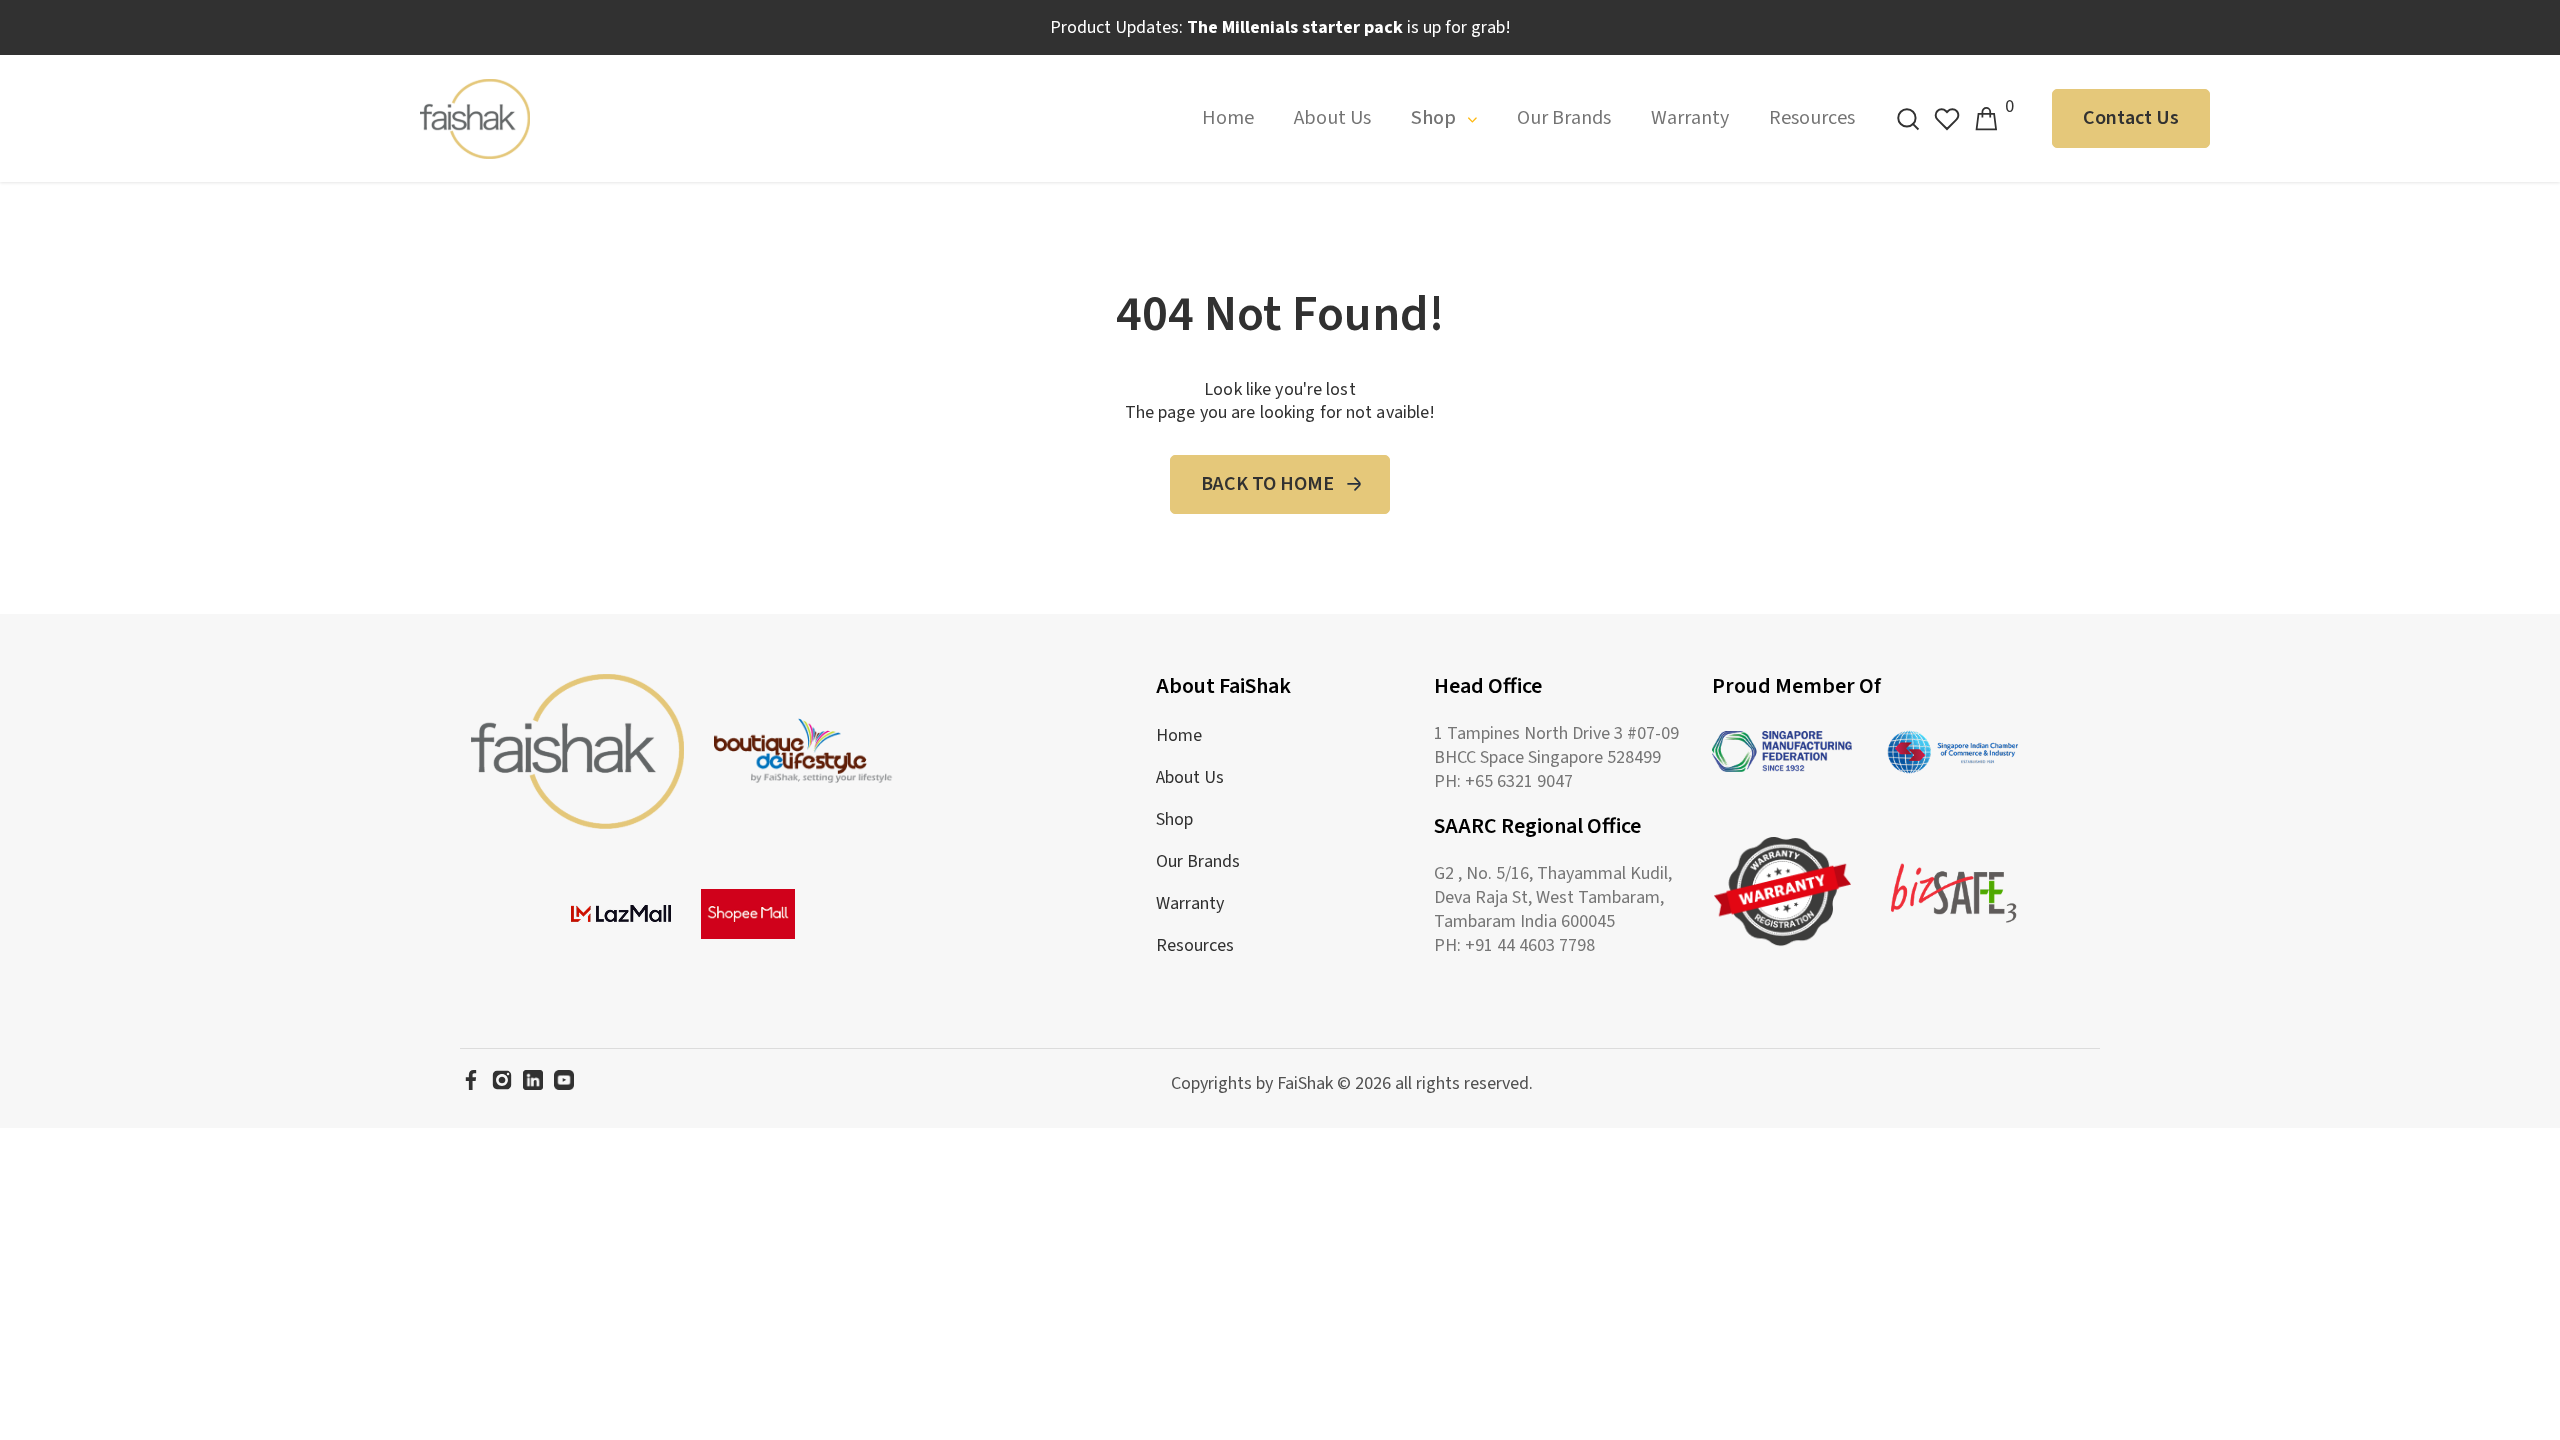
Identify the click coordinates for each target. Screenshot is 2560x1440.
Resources (1812, 118)
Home (1228, 118)
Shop (1435, 118)
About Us (1332, 118)
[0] (1986, 119)
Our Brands (1564, 118)
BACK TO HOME (1267, 484)
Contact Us (2131, 118)
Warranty (1690, 118)
